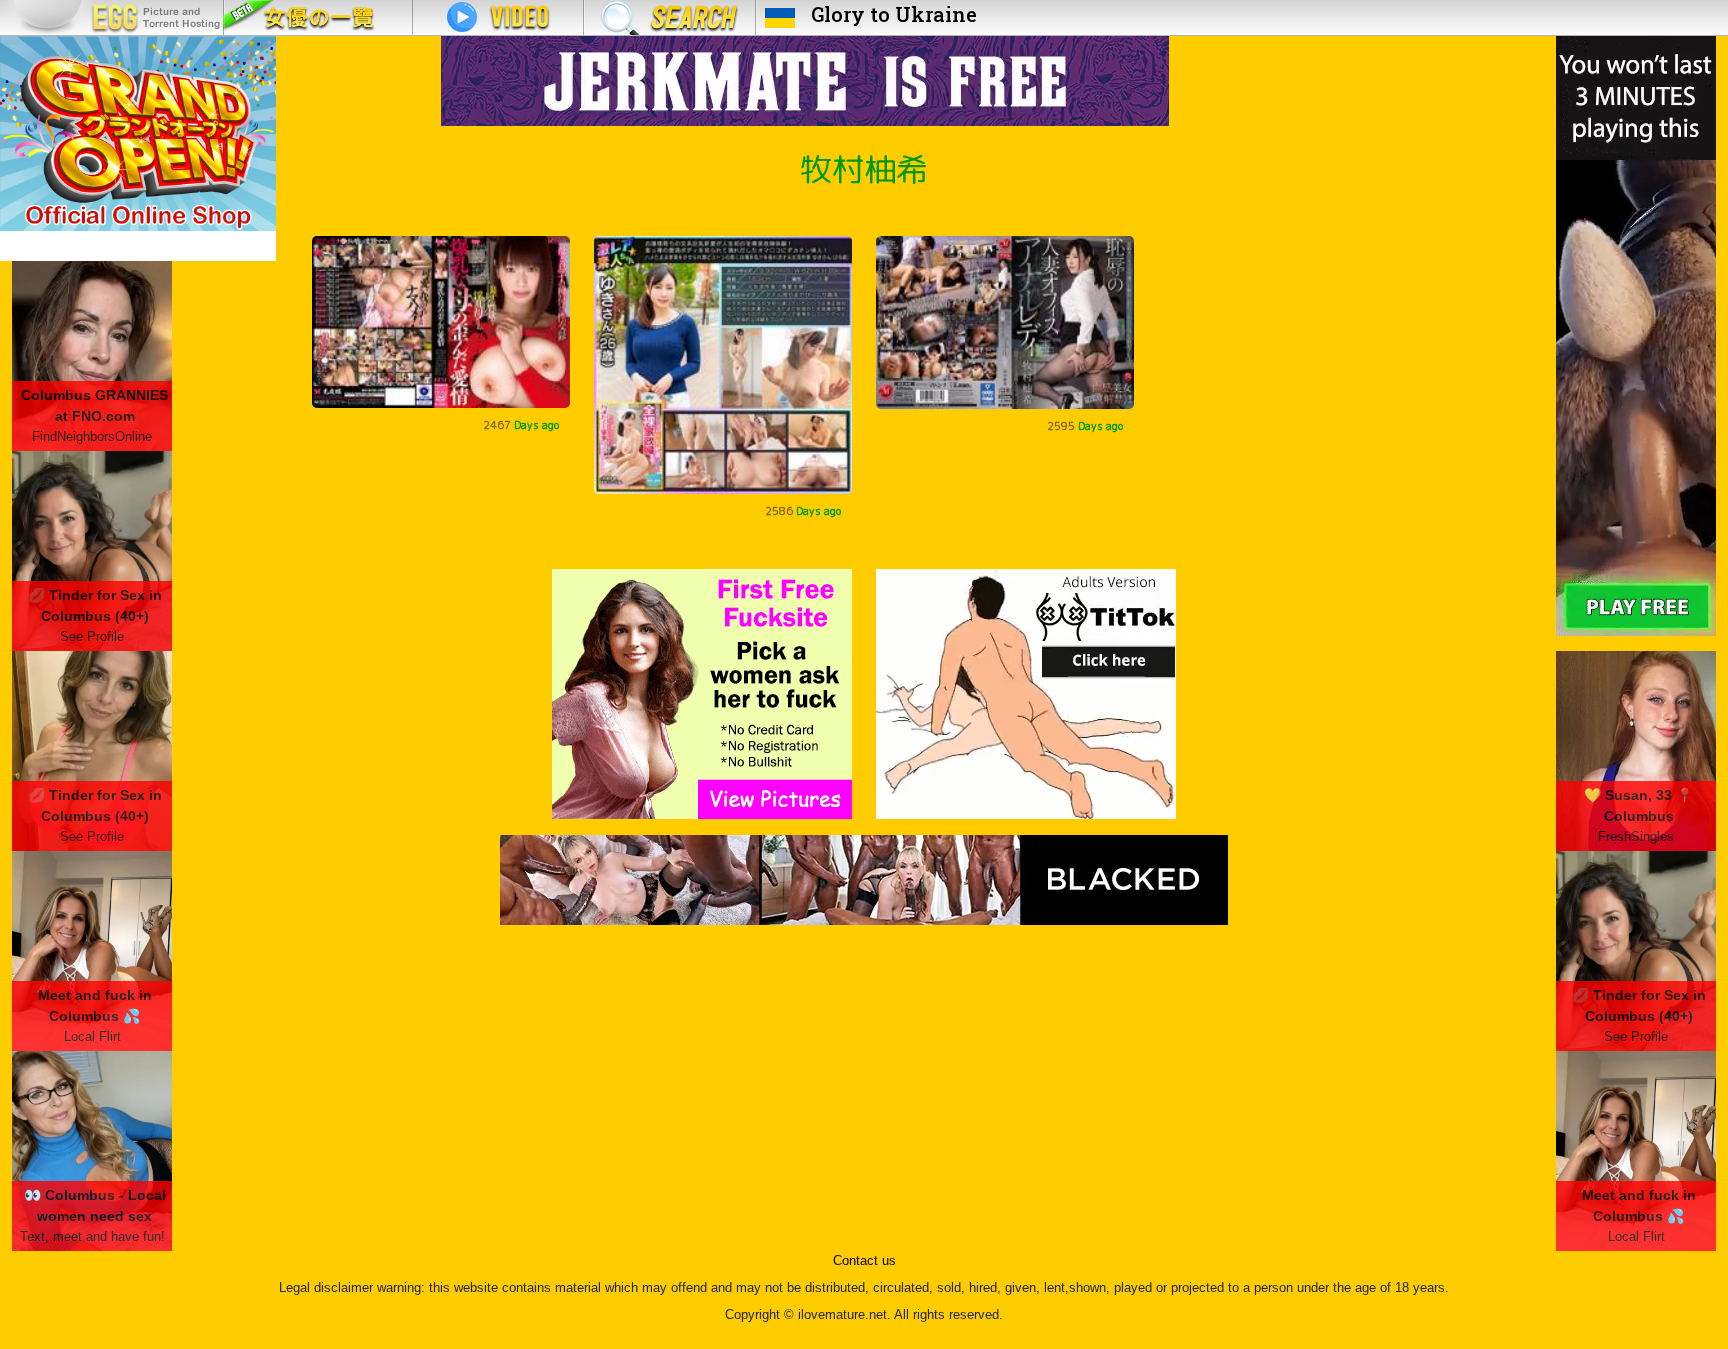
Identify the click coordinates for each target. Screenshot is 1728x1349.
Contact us (864, 1261)
